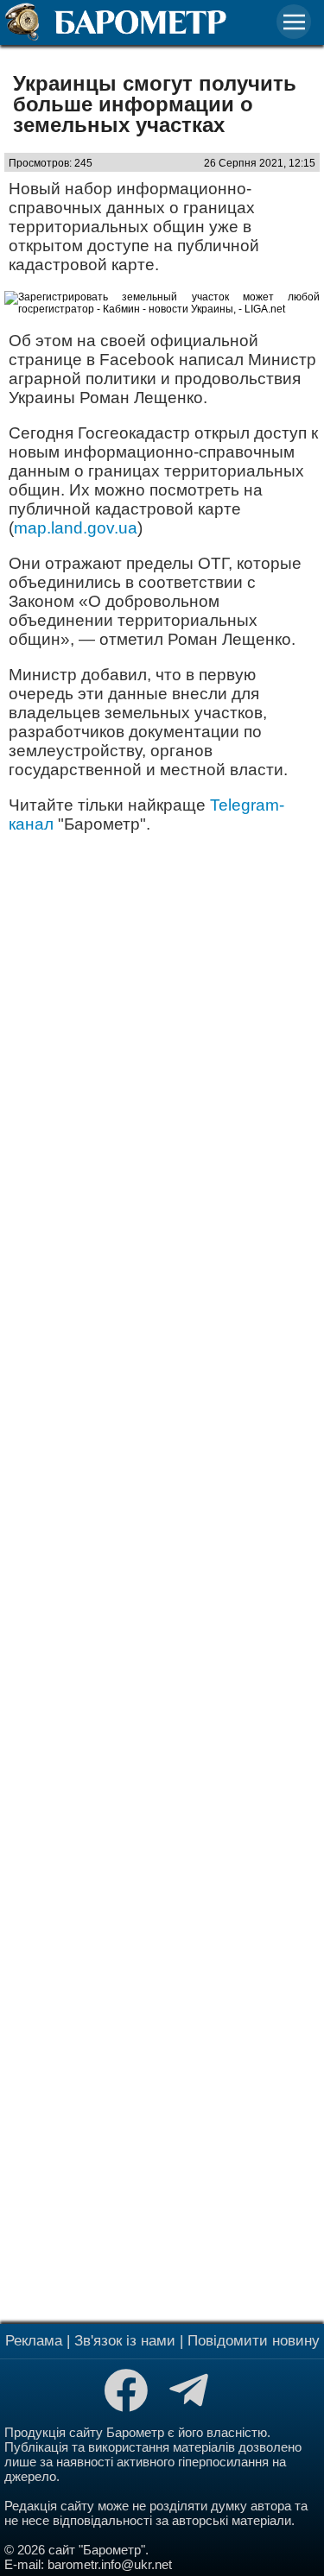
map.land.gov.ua (76, 528)
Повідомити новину (254, 2341)
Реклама (34, 2341)
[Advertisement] (162, 1576)
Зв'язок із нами (125, 2341)
